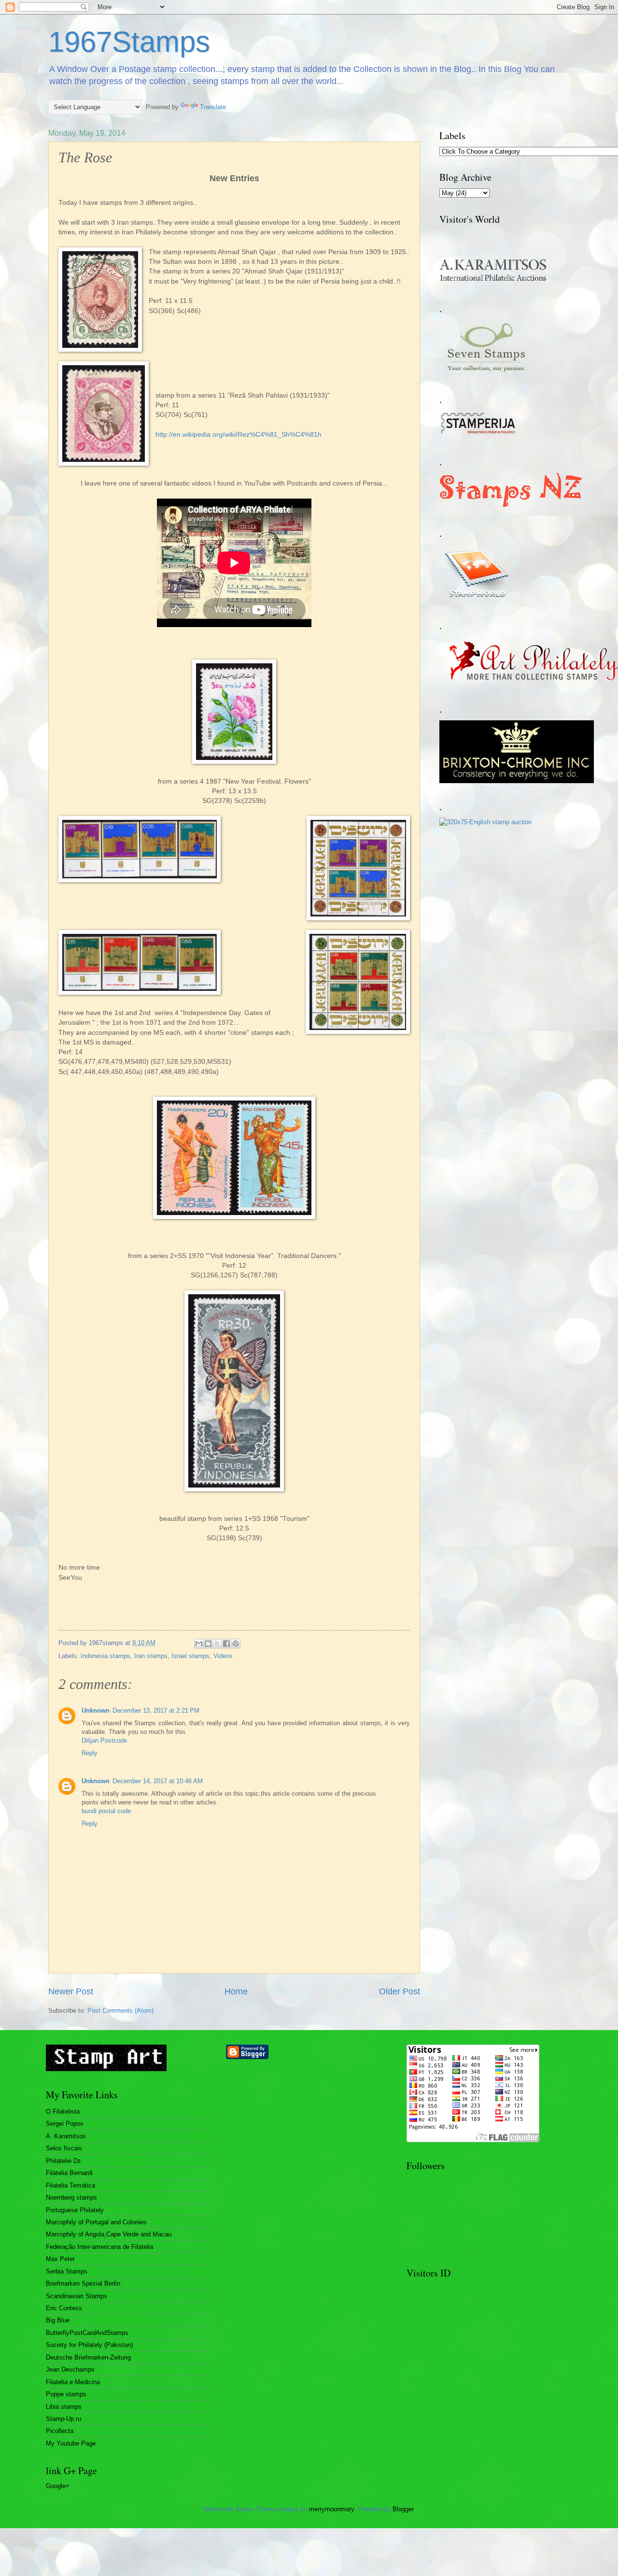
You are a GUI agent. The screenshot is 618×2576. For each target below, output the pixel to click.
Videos (223, 1656)
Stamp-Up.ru (63, 2419)
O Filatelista (63, 2111)
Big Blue (58, 2320)
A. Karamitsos (66, 2136)
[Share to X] (217, 1644)
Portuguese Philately (75, 2210)
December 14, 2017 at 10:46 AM (158, 1781)
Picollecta (60, 2431)
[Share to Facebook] (226, 1644)
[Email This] (199, 1644)
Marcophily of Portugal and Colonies (96, 2222)
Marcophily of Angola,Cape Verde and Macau (109, 2234)
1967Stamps (129, 42)
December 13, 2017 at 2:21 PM (156, 1710)
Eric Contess (64, 2308)
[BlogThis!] (208, 1644)
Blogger (403, 2509)
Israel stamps (190, 1656)
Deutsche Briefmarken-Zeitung (88, 2357)
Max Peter (60, 2259)
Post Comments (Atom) (120, 2011)
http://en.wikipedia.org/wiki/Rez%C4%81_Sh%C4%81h (239, 435)
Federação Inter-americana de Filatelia (99, 2247)
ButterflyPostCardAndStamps (87, 2333)
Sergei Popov (65, 2124)
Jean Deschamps (70, 2369)
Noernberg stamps (71, 2197)
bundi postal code (106, 1811)
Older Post (400, 1991)
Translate (213, 107)
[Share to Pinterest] (236, 1644)
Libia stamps (64, 2407)
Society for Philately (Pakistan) (89, 2345)
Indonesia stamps (105, 1656)
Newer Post (71, 1991)
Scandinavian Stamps (77, 2296)
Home (236, 1991)
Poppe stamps (66, 2394)
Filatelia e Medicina (73, 2382)
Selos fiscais (64, 2148)
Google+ (58, 2486)
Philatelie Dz (63, 2161)
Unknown (96, 1710)
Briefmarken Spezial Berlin (83, 2283)
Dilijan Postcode (104, 1740)
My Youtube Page (71, 2443)
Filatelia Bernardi (69, 2173)
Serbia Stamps (67, 2271)
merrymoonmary (331, 2509)
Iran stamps (151, 1656)
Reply (90, 1753)
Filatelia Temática (70, 2185)
